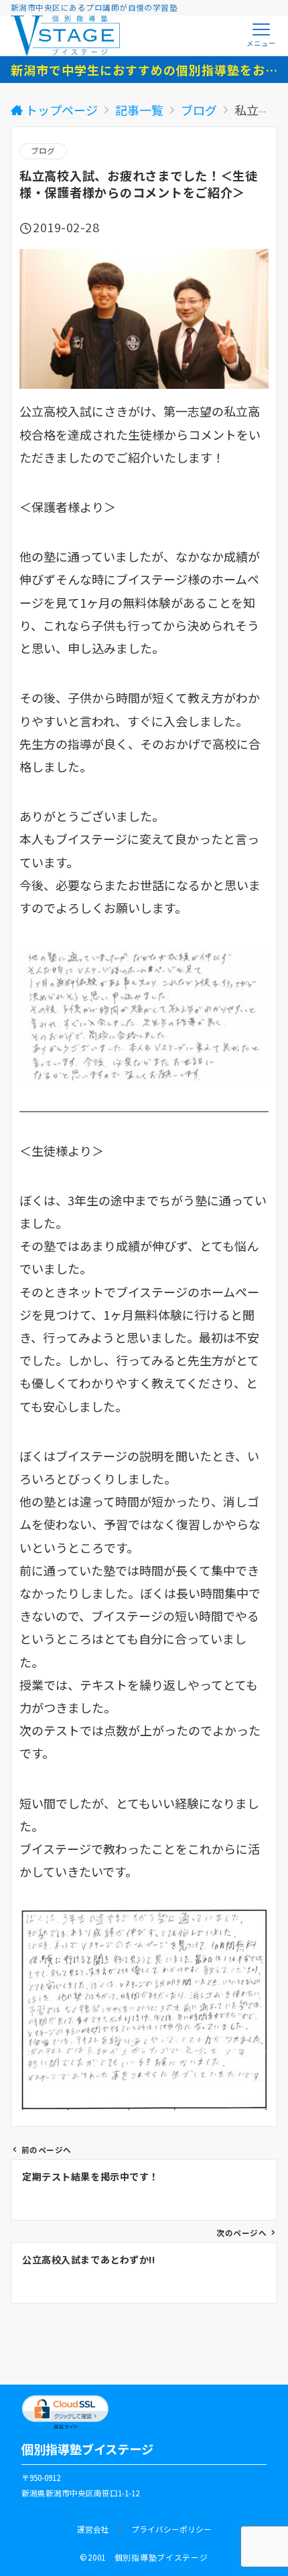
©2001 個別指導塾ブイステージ (144, 2557)
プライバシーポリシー (171, 2529)
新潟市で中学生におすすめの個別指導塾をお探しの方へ (144, 70)
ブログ (43, 151)
